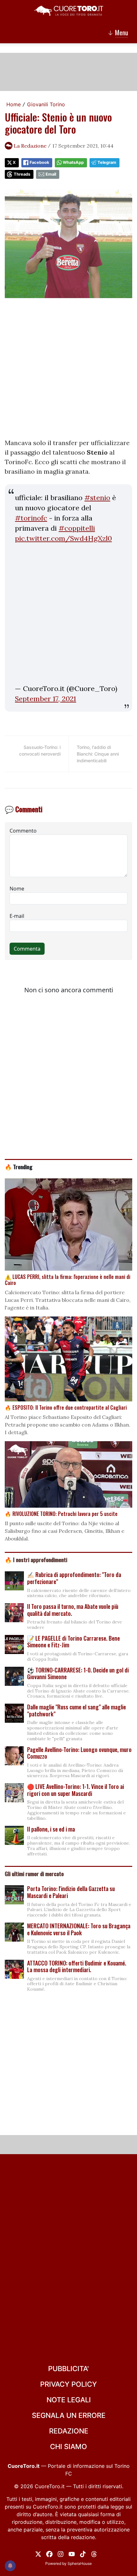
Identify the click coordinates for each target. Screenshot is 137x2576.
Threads (22, 174)
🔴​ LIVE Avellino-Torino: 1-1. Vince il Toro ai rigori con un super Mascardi (76, 1790)
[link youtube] (72, 2553)
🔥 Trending (19, 1167)
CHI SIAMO (68, 2447)
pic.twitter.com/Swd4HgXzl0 (63, 538)
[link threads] (94, 2553)
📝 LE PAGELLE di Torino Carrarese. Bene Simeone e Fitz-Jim (73, 1642)
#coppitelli (77, 528)
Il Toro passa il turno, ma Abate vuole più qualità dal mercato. (73, 1610)
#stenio (97, 498)
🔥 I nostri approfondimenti (36, 1560)
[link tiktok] (83, 2553)
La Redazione (30, 146)
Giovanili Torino (46, 104)
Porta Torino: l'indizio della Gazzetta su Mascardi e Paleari (71, 1892)
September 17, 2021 (46, 699)
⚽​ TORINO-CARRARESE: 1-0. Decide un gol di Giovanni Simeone (78, 1673)
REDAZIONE (69, 2431)
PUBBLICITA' (68, 2369)
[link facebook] (49, 2553)
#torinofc (31, 518)
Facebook (39, 162)
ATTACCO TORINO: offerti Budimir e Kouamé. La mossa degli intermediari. (77, 1966)
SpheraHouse (80, 2563)
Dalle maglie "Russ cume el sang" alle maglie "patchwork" (76, 1710)
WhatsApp (73, 162)
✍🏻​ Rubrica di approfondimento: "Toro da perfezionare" (74, 1578)
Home (14, 104)
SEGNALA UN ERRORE (69, 2415)
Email (51, 174)
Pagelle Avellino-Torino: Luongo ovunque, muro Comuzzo (79, 1753)
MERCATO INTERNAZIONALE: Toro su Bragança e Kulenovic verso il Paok (79, 1929)
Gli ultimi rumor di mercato (34, 1874)
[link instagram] (61, 2553)
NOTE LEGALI (69, 2400)
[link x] (38, 2553)
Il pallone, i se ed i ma (51, 1829)
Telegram (107, 162)
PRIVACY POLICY (68, 2384)
